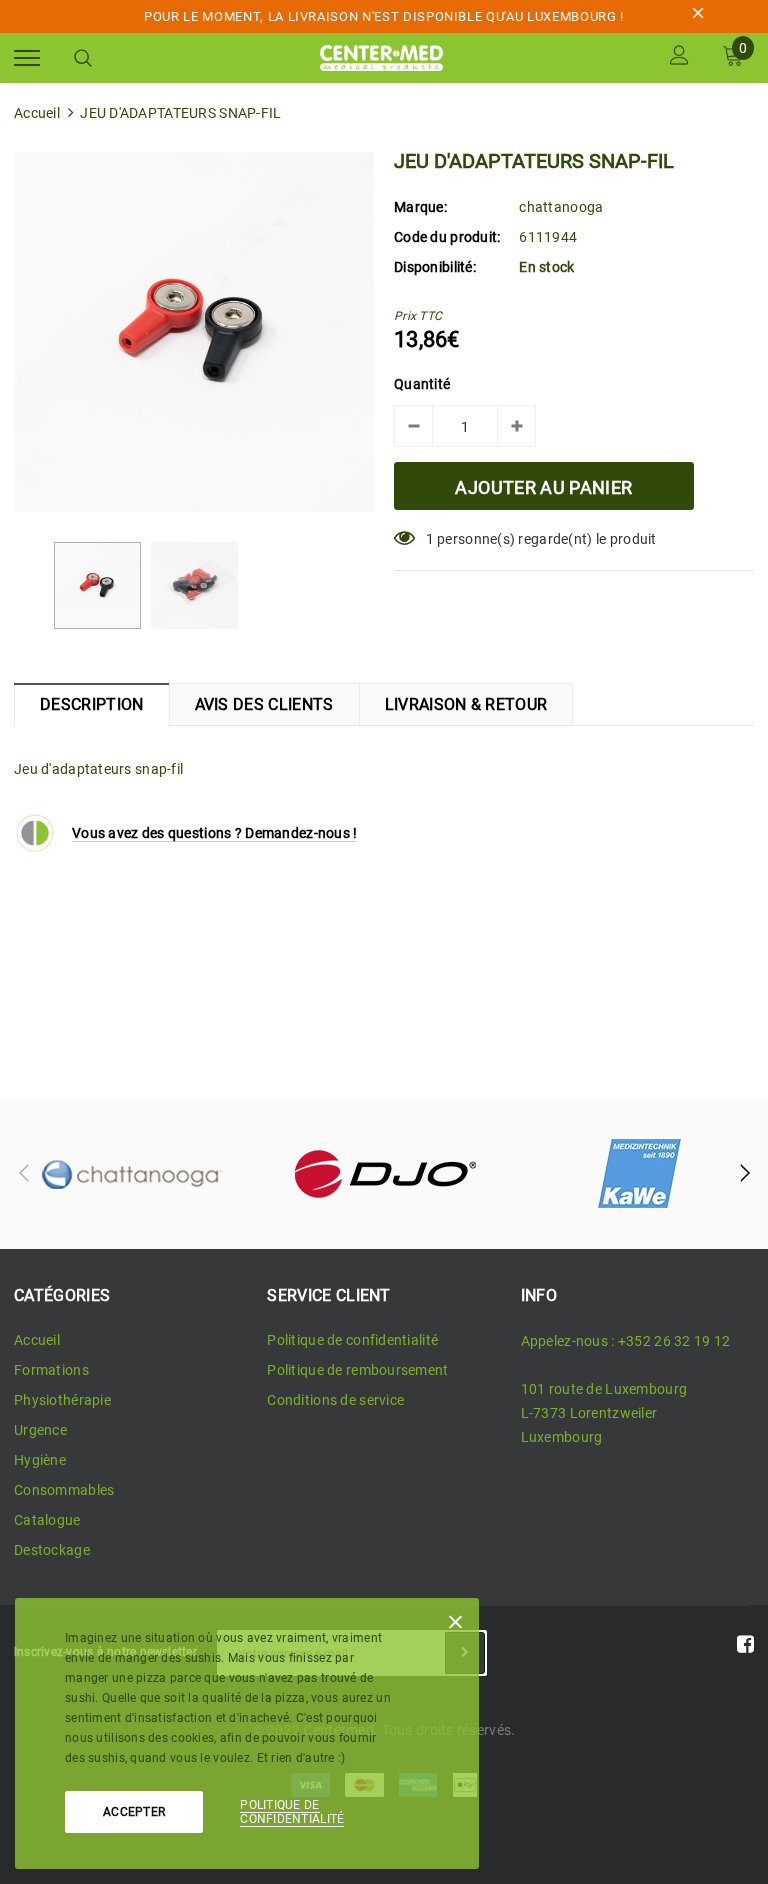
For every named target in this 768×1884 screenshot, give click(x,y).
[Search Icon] (83, 58)
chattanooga (561, 207)
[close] (698, 16)
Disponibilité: (435, 267)
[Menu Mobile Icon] (27, 57)
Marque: (420, 207)
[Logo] (382, 56)
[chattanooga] (131, 1174)
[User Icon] (679, 57)
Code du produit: (447, 237)
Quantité (422, 384)
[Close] (455, 1626)
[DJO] (385, 1174)
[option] (194, 332)
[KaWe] (639, 1174)
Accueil (37, 113)
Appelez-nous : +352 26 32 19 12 (626, 1341)
